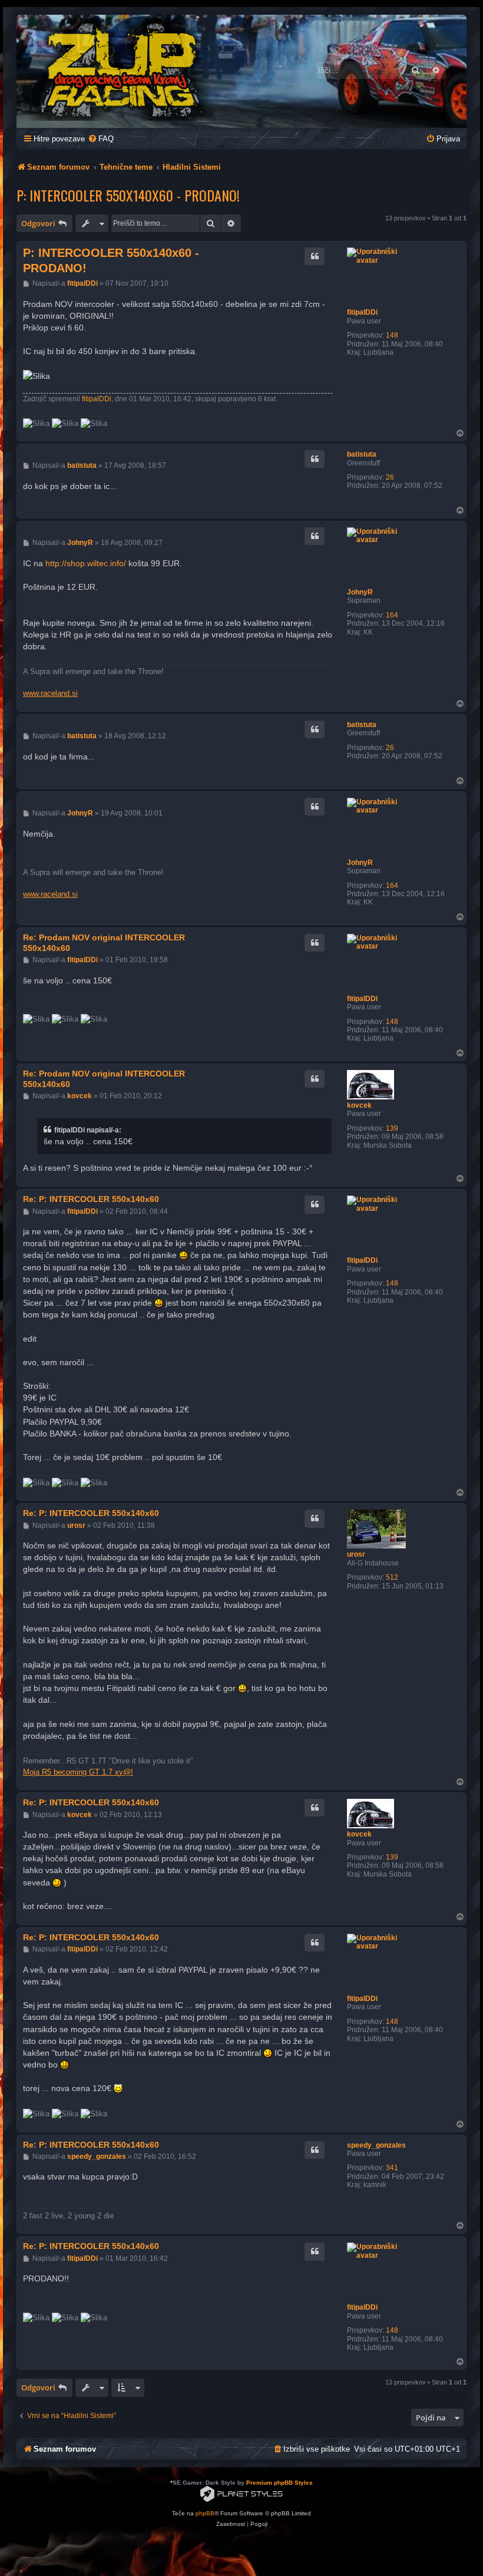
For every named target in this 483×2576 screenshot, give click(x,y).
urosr (356, 1554)
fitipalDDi (362, 312)
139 (392, 1128)
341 (392, 2168)
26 (390, 477)
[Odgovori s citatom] (315, 256)
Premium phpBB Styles (279, 2483)
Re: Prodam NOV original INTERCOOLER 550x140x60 (104, 943)
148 (392, 335)
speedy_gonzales (376, 2145)
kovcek (359, 1105)
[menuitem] (101, 139)
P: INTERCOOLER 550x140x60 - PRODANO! (128, 195)
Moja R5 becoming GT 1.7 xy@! (78, 1772)
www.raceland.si (50, 693)
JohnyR (360, 592)
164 (392, 615)
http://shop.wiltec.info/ (86, 563)
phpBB (205, 2513)
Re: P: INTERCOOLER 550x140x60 (91, 1199)
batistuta (362, 454)
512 (392, 1577)
